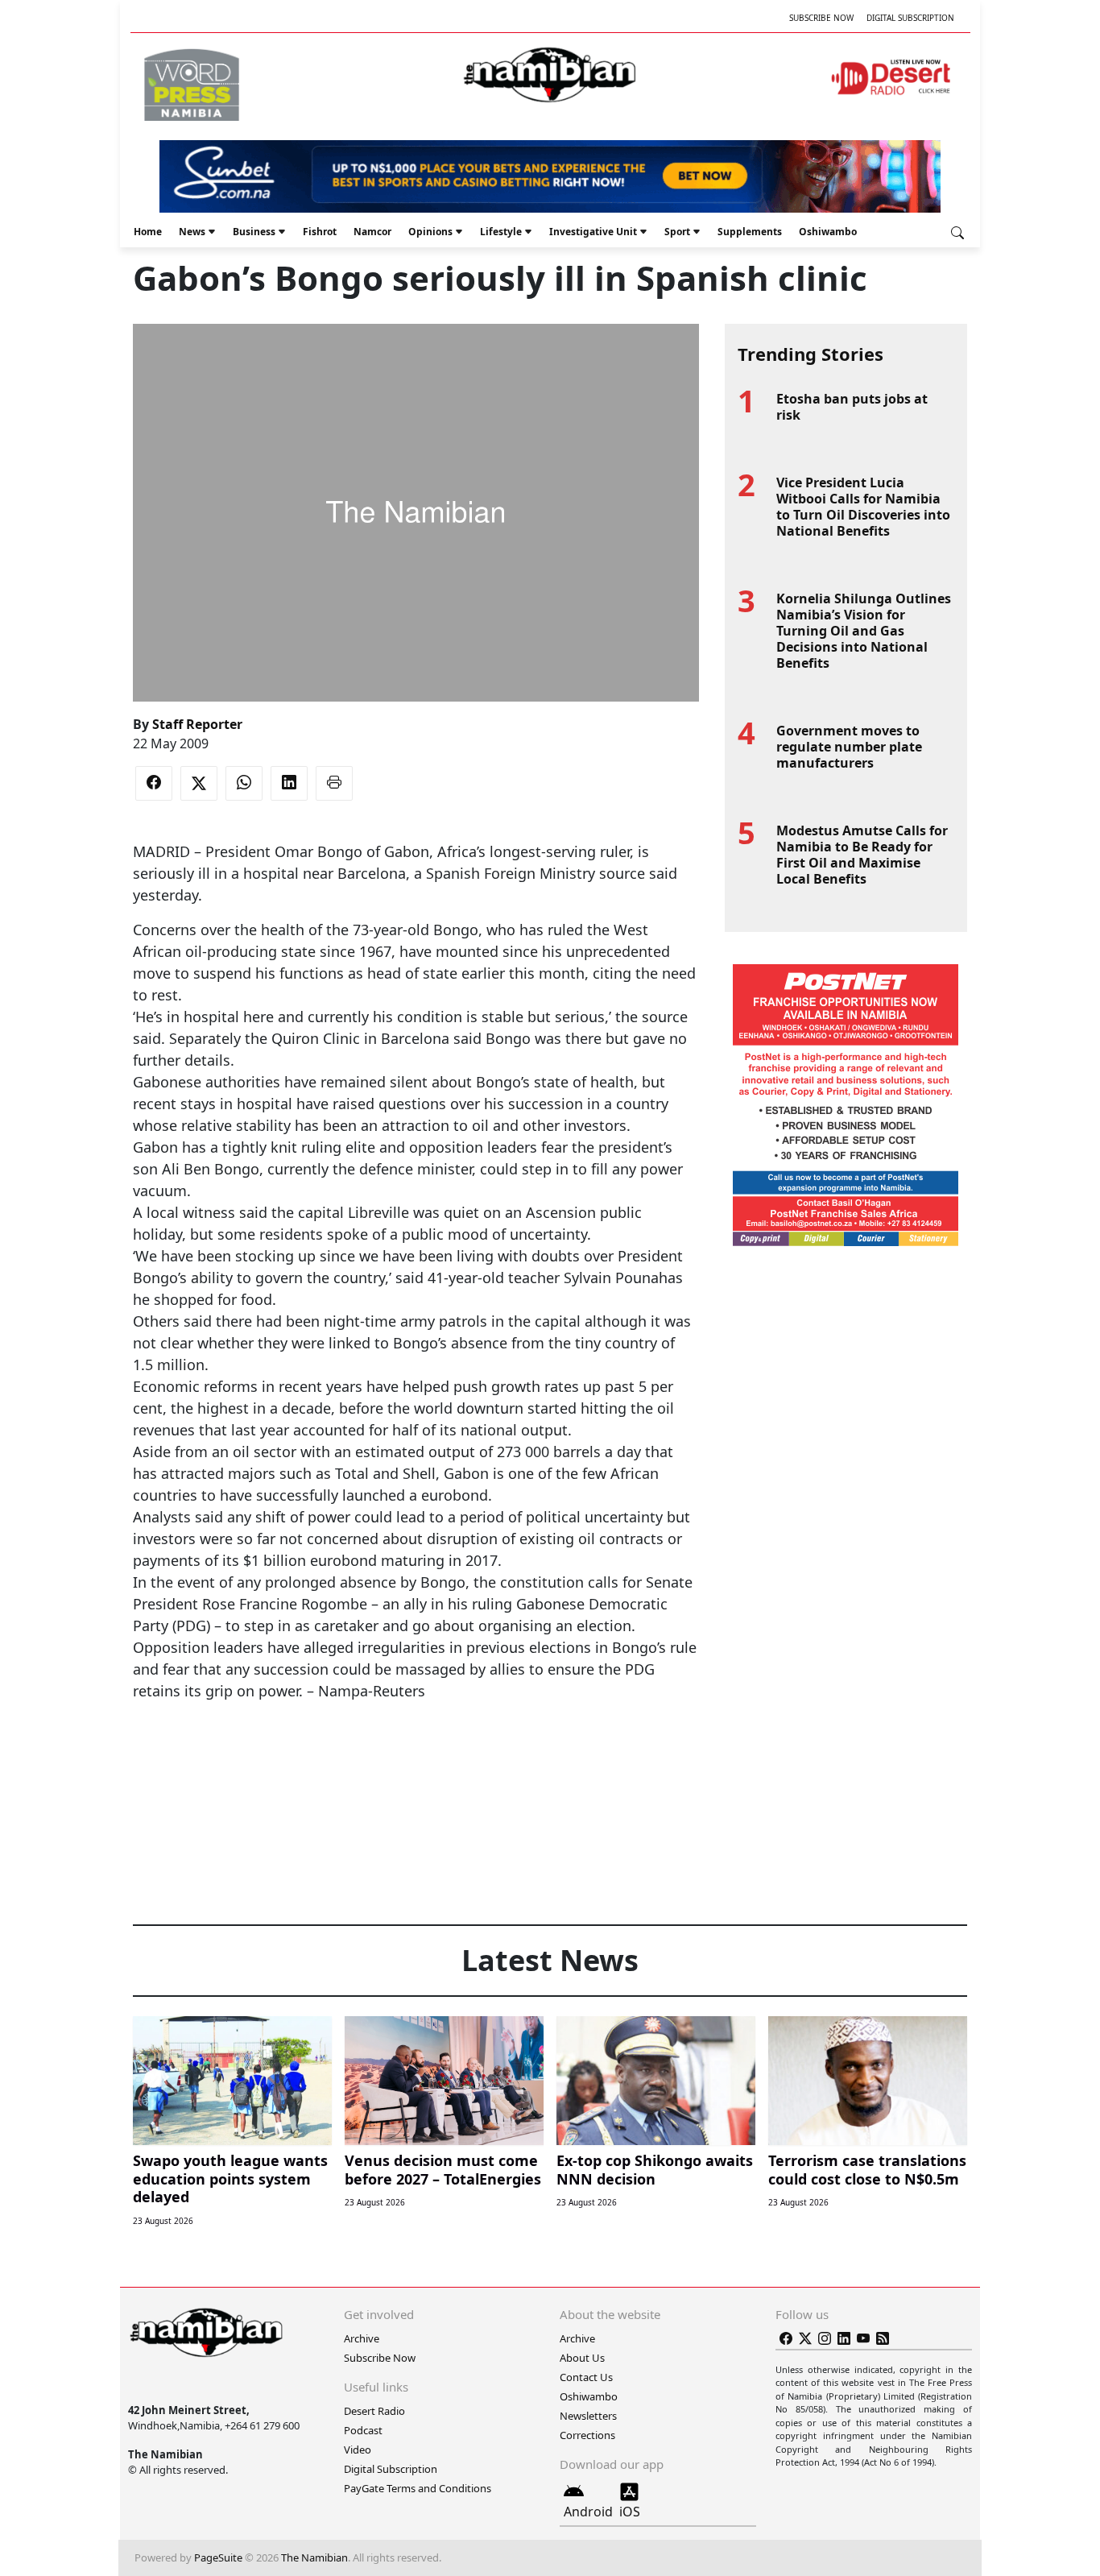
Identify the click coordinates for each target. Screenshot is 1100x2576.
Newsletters (588, 2416)
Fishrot (320, 232)
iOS (630, 2512)
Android (588, 2512)
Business (254, 232)
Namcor (372, 232)
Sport (677, 232)
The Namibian (314, 2557)
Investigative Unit (593, 232)
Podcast (363, 2430)
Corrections (587, 2435)
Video (358, 2450)
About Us (582, 2358)
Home (148, 232)
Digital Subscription (910, 18)
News (192, 232)
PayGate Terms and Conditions (418, 2488)
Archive (362, 2338)
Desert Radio (374, 2411)
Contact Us (586, 2377)
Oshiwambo (828, 232)
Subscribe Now (821, 18)
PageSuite (218, 2557)
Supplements (750, 232)
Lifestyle (501, 232)
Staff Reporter (197, 724)
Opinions (430, 232)
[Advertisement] (416, 1751)
